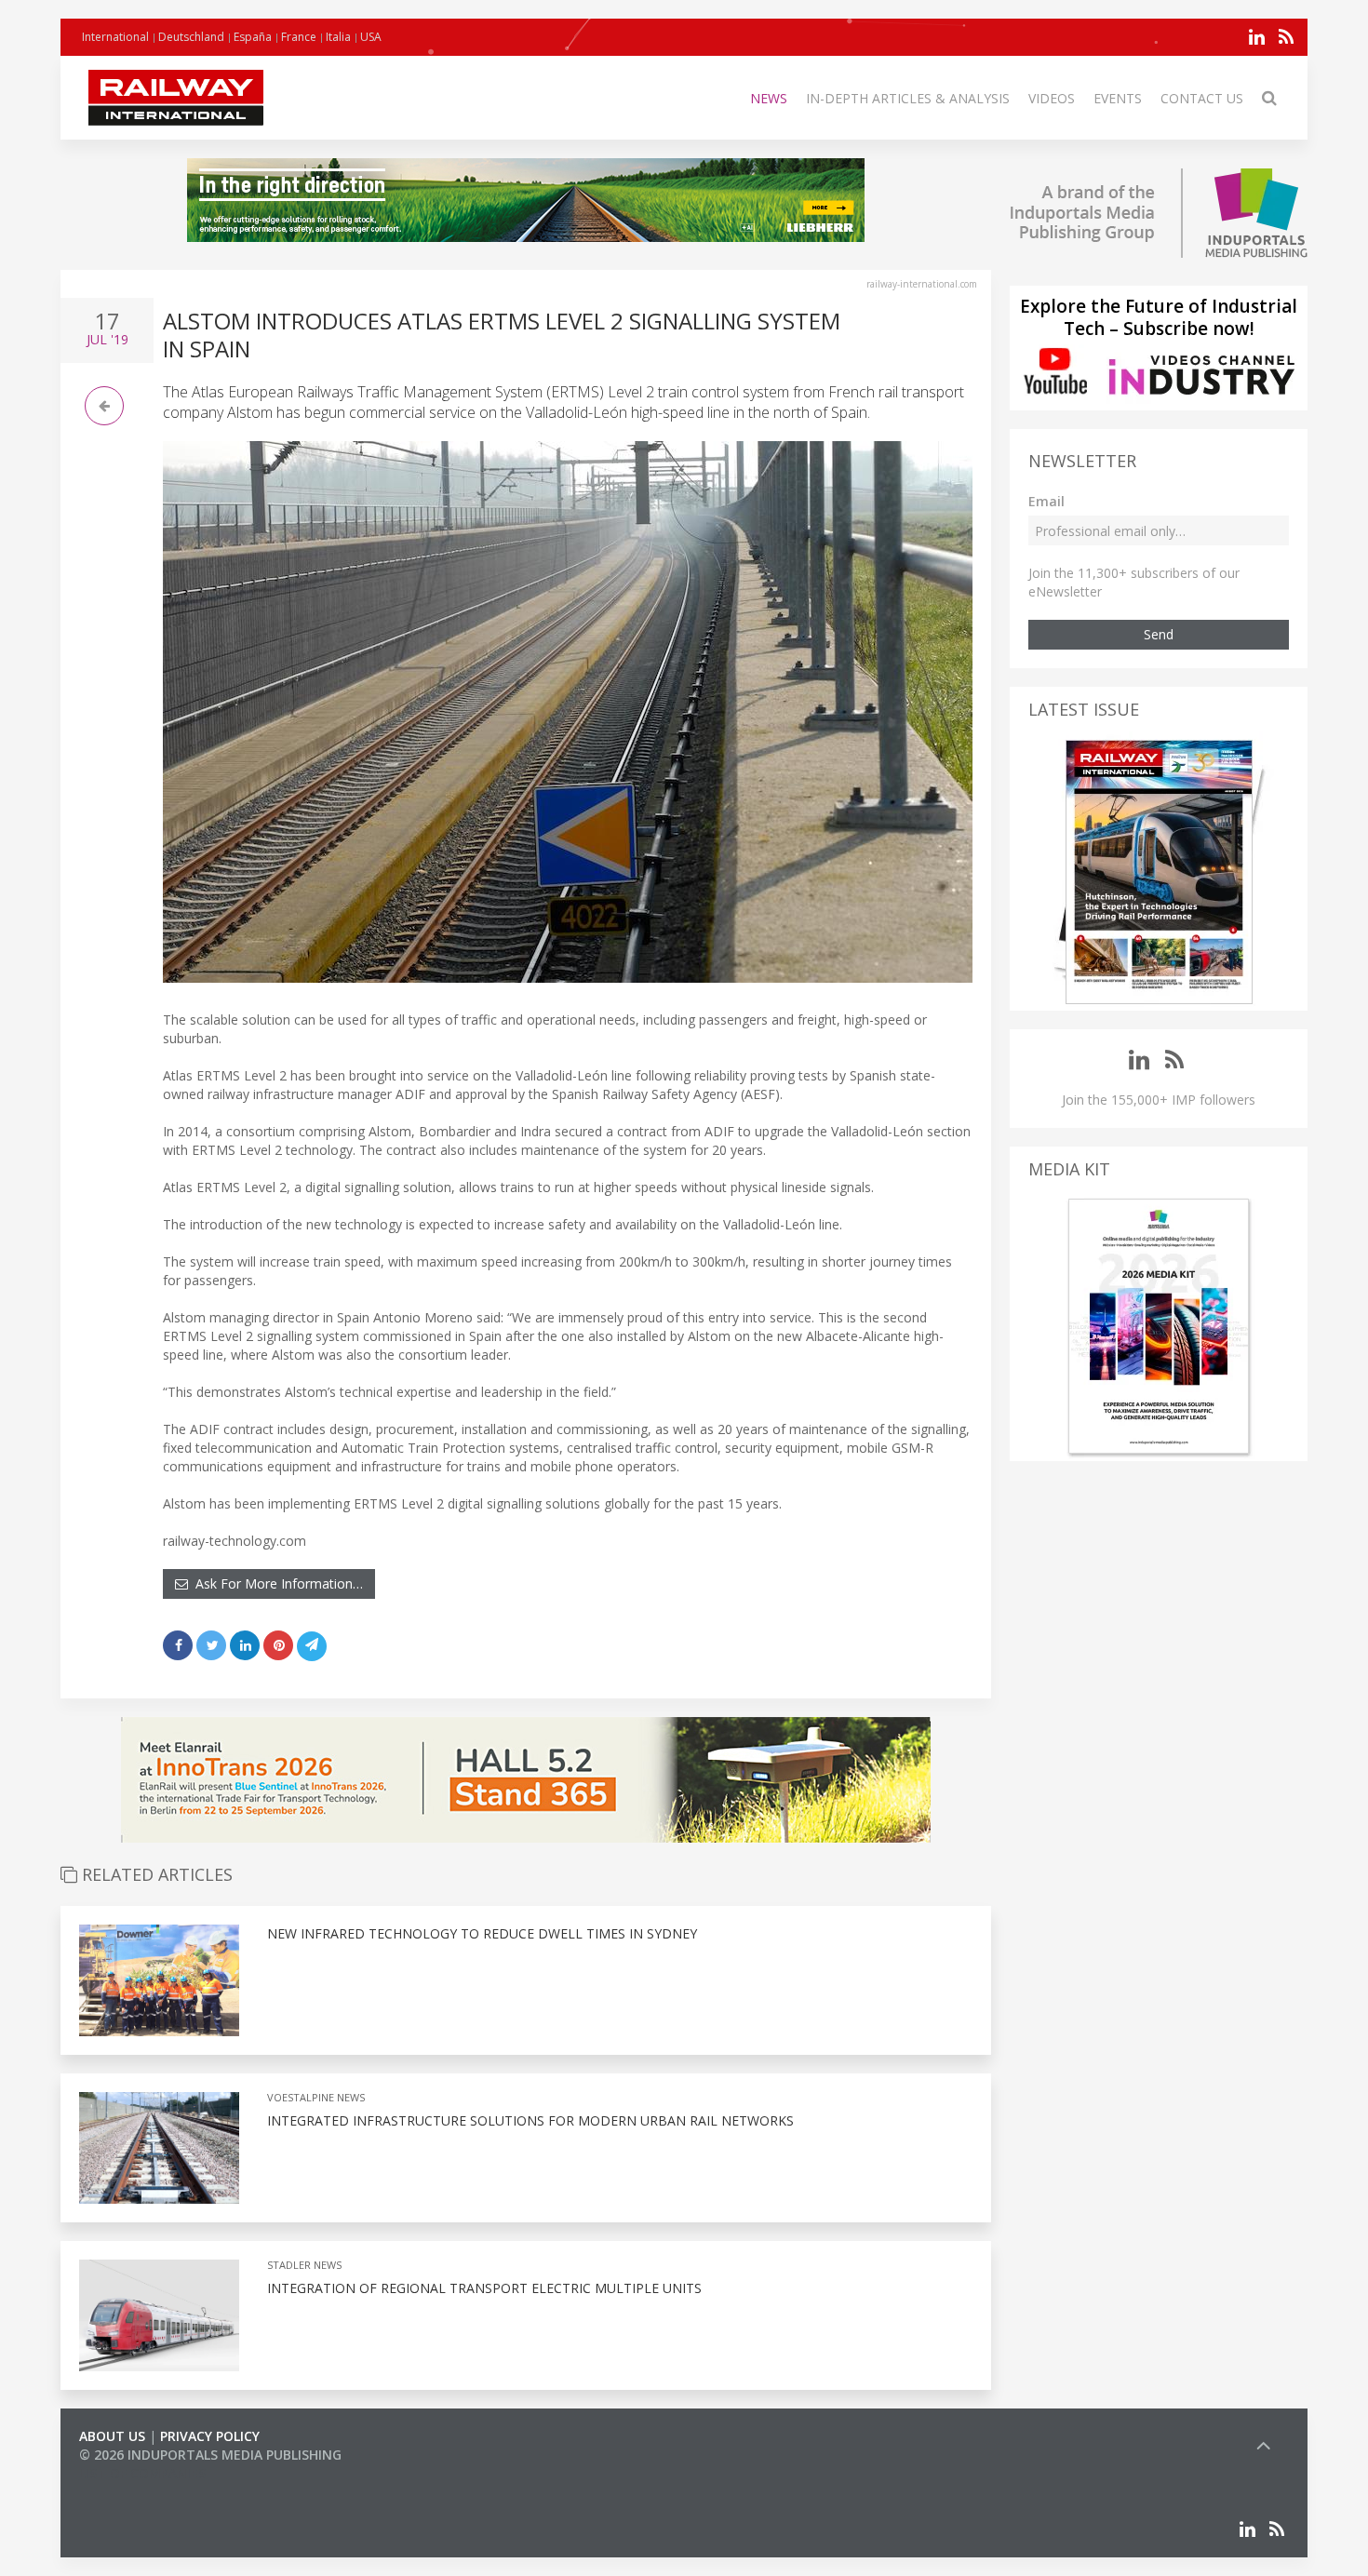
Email (1046, 501)
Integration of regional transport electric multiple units (484, 2288)
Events (1118, 98)
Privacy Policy (210, 2436)
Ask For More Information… (275, 1583)
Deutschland (191, 37)
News (769, 98)
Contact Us (1202, 98)
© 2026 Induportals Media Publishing (210, 2455)
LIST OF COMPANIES (142, 2473)
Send (1159, 634)
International (115, 37)
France (299, 37)
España (253, 37)
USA (371, 37)
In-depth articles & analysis (908, 98)
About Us (112, 2436)
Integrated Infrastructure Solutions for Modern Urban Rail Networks (530, 2120)
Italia (338, 37)
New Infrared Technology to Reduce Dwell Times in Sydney (482, 1933)
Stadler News (304, 2265)
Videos (1052, 98)
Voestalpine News (316, 2097)
